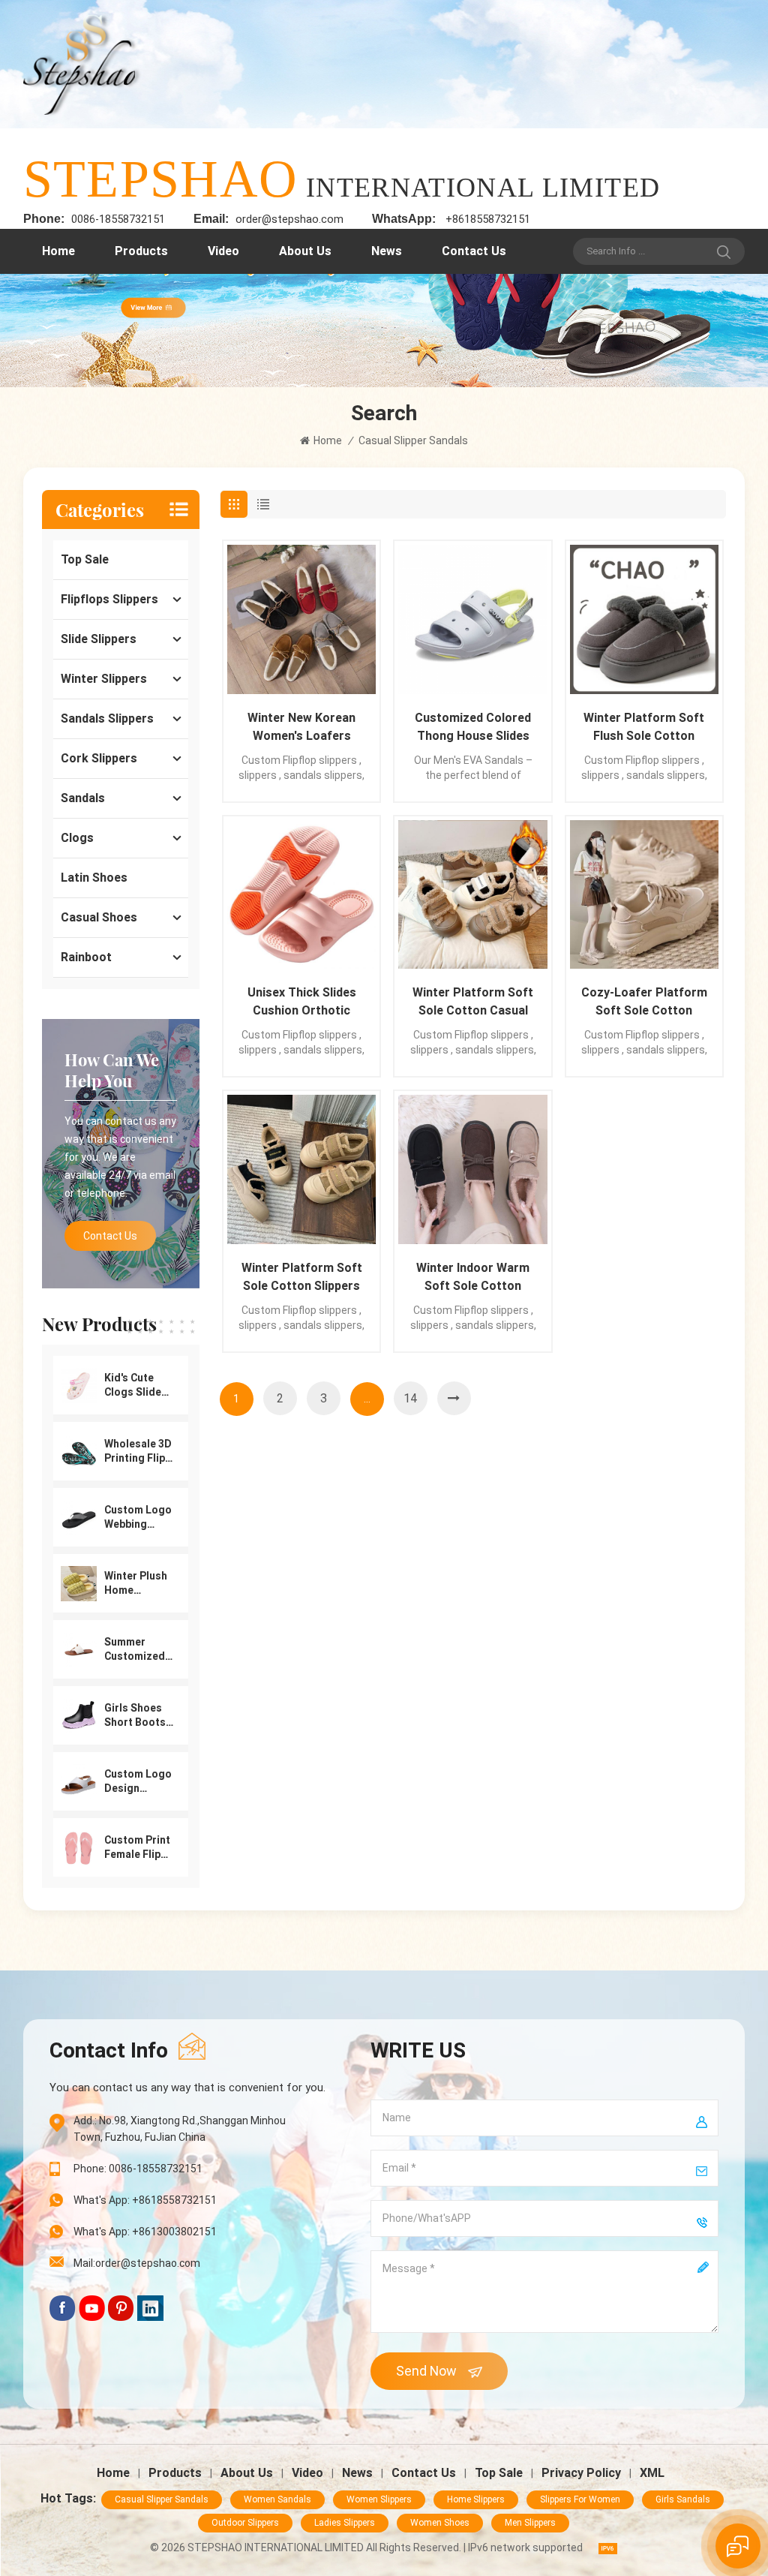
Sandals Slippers (107, 718)
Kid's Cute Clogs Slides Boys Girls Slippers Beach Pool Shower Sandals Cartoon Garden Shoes (136, 1386)
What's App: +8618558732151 (145, 2200)
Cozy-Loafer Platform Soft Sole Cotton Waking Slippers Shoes (644, 1002)
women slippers (379, 2499)
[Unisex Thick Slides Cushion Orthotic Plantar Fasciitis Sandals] (301, 894)
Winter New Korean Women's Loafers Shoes (301, 728)
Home (58, 251)
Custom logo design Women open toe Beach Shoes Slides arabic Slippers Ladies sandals (138, 1782)
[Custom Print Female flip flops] (79, 1847)
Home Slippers (476, 2499)
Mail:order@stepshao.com (137, 2263)
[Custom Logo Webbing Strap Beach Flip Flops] (79, 1516)
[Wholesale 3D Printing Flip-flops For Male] (79, 1450)
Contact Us (474, 251)
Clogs (77, 838)
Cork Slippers (99, 758)
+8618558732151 (488, 219)
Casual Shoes (99, 917)
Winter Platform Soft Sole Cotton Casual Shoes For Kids (473, 1002)
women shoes (440, 2523)
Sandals (83, 798)
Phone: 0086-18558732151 (138, 2169)
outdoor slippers (245, 2523)
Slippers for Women (580, 2499)
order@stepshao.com (289, 219)
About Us (305, 251)
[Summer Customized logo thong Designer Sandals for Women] (79, 1649)
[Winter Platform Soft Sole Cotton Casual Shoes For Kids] (472, 894)
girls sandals (683, 2499)
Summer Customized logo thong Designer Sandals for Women (135, 1650)
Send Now (426, 2371)
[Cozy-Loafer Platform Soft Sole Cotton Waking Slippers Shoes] (644, 894)
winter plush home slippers (136, 1584)
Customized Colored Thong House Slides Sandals (473, 728)
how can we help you (112, 1070)
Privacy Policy (581, 2473)
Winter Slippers (104, 679)
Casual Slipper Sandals (162, 2499)
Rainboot (86, 957)
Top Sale (85, 559)
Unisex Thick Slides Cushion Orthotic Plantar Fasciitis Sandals (302, 1002)
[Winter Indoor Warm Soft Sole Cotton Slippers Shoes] (472, 1169)
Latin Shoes (94, 878)
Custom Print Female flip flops (137, 1848)
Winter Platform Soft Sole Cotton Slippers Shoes (302, 1278)
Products (141, 251)
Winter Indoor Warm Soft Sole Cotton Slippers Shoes (473, 1278)
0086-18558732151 (118, 219)
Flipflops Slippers (109, 599)
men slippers (530, 2523)
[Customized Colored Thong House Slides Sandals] (472, 619)
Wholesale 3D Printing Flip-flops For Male (138, 1452)
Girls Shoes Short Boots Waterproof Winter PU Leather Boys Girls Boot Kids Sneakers (137, 1716)
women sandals (277, 2499)
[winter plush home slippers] (79, 1583)
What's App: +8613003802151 (145, 2232)
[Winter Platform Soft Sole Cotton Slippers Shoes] (301, 1169)
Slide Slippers (99, 639)
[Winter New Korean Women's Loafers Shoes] (301, 619)
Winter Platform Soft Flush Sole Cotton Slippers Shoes (644, 728)
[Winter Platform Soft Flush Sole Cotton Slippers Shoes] (644, 619)
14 (410, 1398)
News (387, 251)
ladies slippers (345, 2523)
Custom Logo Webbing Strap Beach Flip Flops (138, 1518)
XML (652, 2473)
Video (223, 251)
